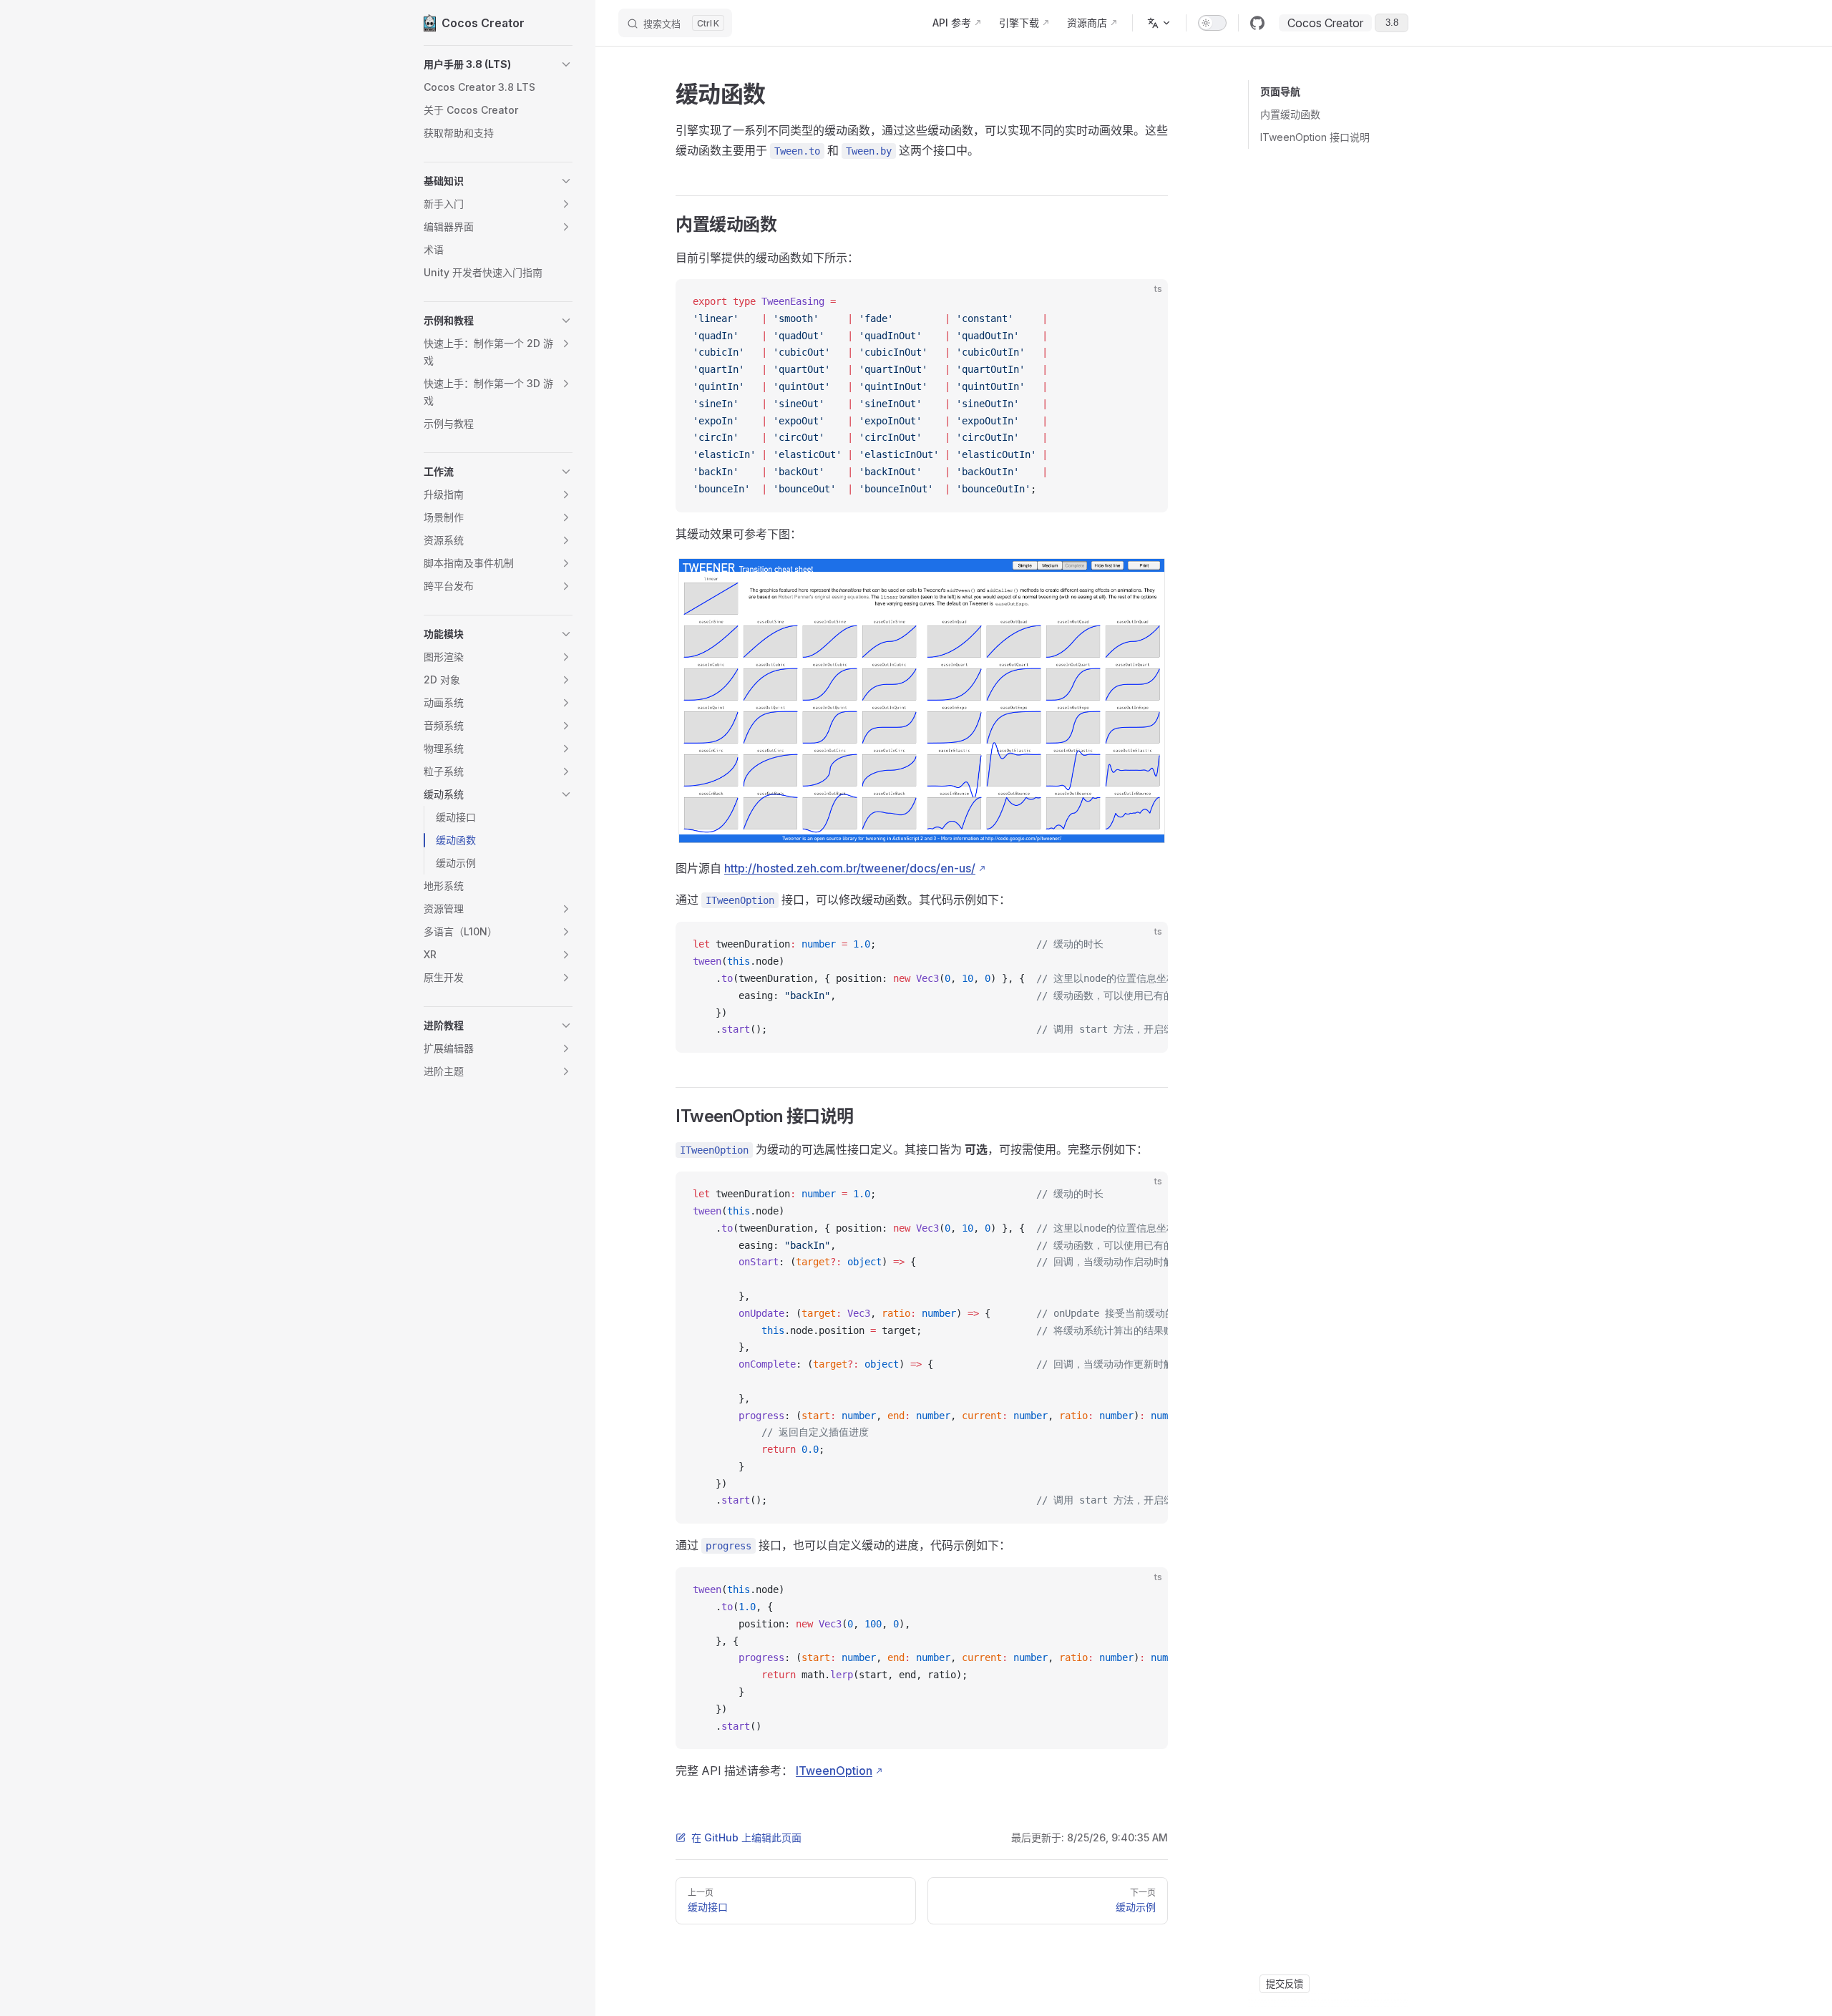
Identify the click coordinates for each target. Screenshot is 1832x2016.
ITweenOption (834, 1771)
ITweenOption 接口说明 (1315, 137)
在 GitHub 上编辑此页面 (746, 1837)
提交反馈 (1285, 1984)
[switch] (1212, 23)
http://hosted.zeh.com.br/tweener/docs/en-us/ (850, 868)
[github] (1257, 23)
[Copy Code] (1145, 302)
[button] (498, 64)
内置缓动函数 (1290, 114)
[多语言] (1159, 23)
